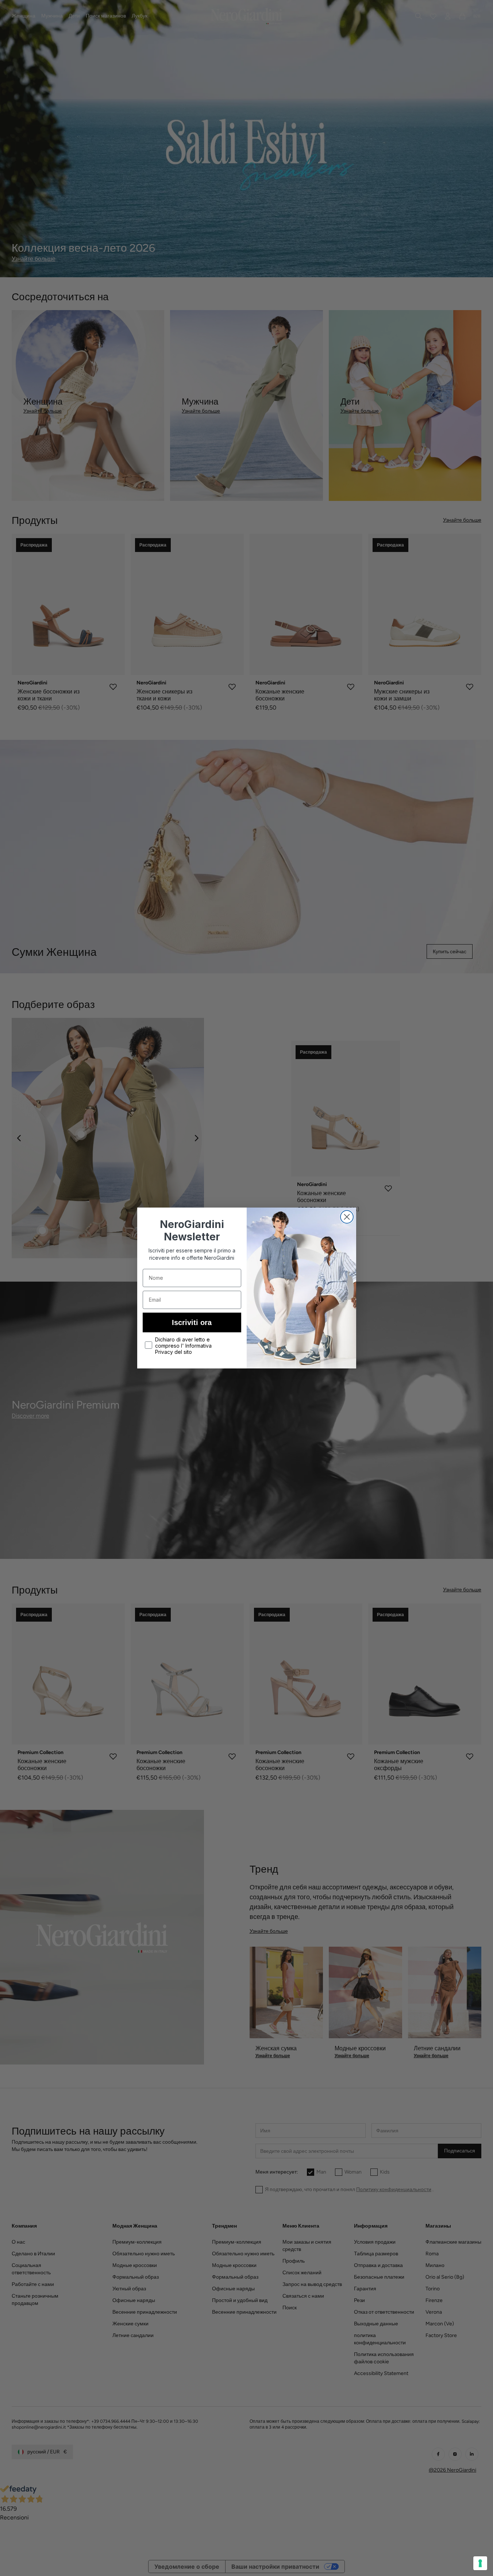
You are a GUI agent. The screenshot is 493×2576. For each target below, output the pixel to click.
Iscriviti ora (192, 1322)
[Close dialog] (347, 1217)
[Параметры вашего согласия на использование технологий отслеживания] (480, 2563)
